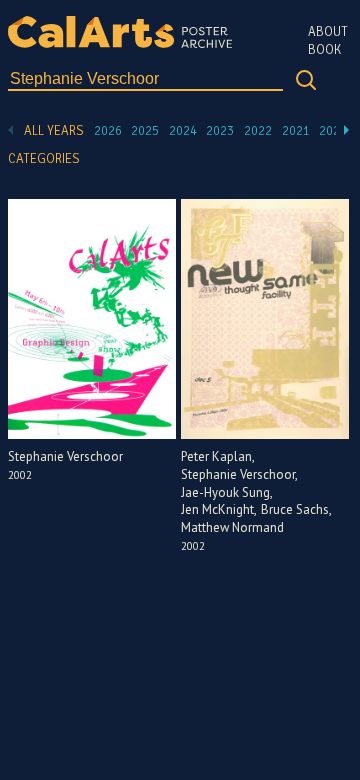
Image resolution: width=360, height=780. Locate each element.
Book (324, 50)
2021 (296, 131)
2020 (333, 131)
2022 (258, 131)
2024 (183, 131)
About (328, 32)
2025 (145, 131)
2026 (108, 131)
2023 (220, 131)
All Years (54, 131)
